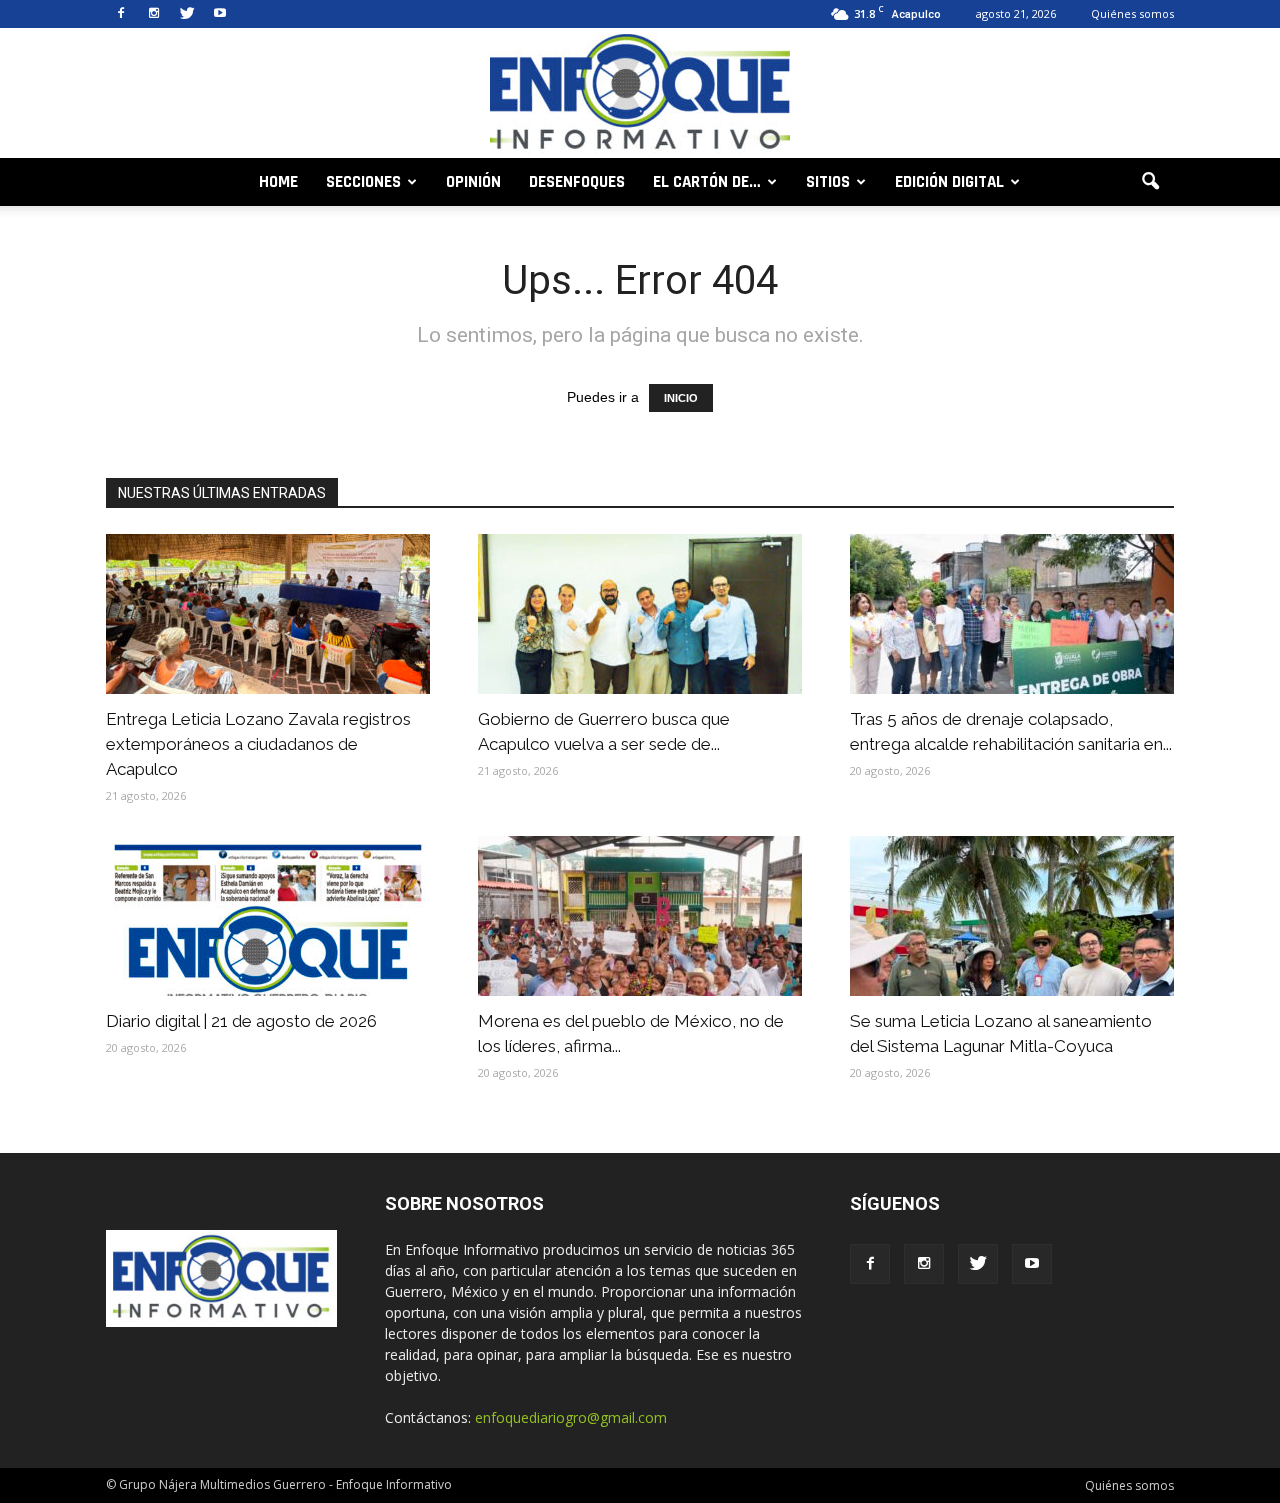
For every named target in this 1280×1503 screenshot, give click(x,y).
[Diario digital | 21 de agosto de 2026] (268, 916)
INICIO (681, 398)
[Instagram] (154, 14)
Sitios (828, 182)
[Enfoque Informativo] (640, 94)
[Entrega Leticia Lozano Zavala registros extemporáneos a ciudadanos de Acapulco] (268, 614)
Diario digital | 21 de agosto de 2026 (241, 1021)
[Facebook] (121, 14)
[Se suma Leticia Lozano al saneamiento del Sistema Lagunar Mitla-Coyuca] (1012, 916)
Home (278, 182)
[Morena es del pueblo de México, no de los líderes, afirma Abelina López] (640, 916)
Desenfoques (577, 182)
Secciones (363, 182)
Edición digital (949, 182)
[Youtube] (220, 14)
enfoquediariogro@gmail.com (571, 1417)
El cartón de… (707, 182)
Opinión (473, 182)
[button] (1150, 182)
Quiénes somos (1132, 13)
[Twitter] (187, 14)
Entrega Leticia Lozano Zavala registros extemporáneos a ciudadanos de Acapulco (258, 744)
